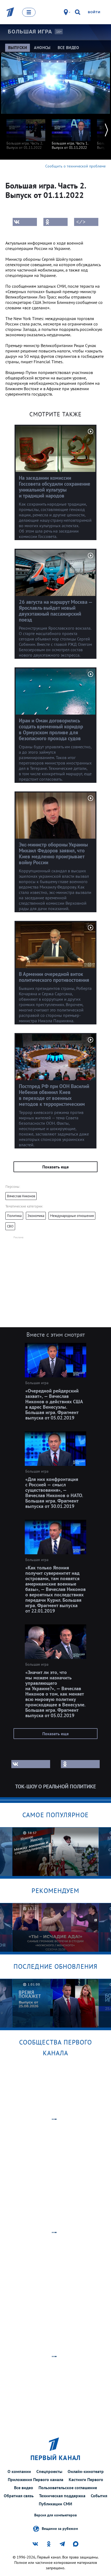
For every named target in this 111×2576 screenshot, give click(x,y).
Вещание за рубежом (60, 2528)
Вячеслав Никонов (21, 1196)
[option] (26, 132)
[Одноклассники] (55, 222)
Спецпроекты (49, 2471)
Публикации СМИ (55, 2504)
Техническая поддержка (62, 2496)
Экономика (36, 1216)
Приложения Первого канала (36, 2479)
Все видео (24, 2488)
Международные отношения (72, 1216)
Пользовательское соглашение (68, 2488)
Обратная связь (19, 2496)
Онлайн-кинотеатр (86, 2471)
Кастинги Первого (86, 2479)
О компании (19, 2471)
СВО (10, 1226)
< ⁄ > (81, 222)
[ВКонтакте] (25, 222)
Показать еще (55, 1167)
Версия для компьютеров (55, 2515)
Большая (30, 32)
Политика (14, 1216)
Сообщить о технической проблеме (75, 166)
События (99, 2496)
